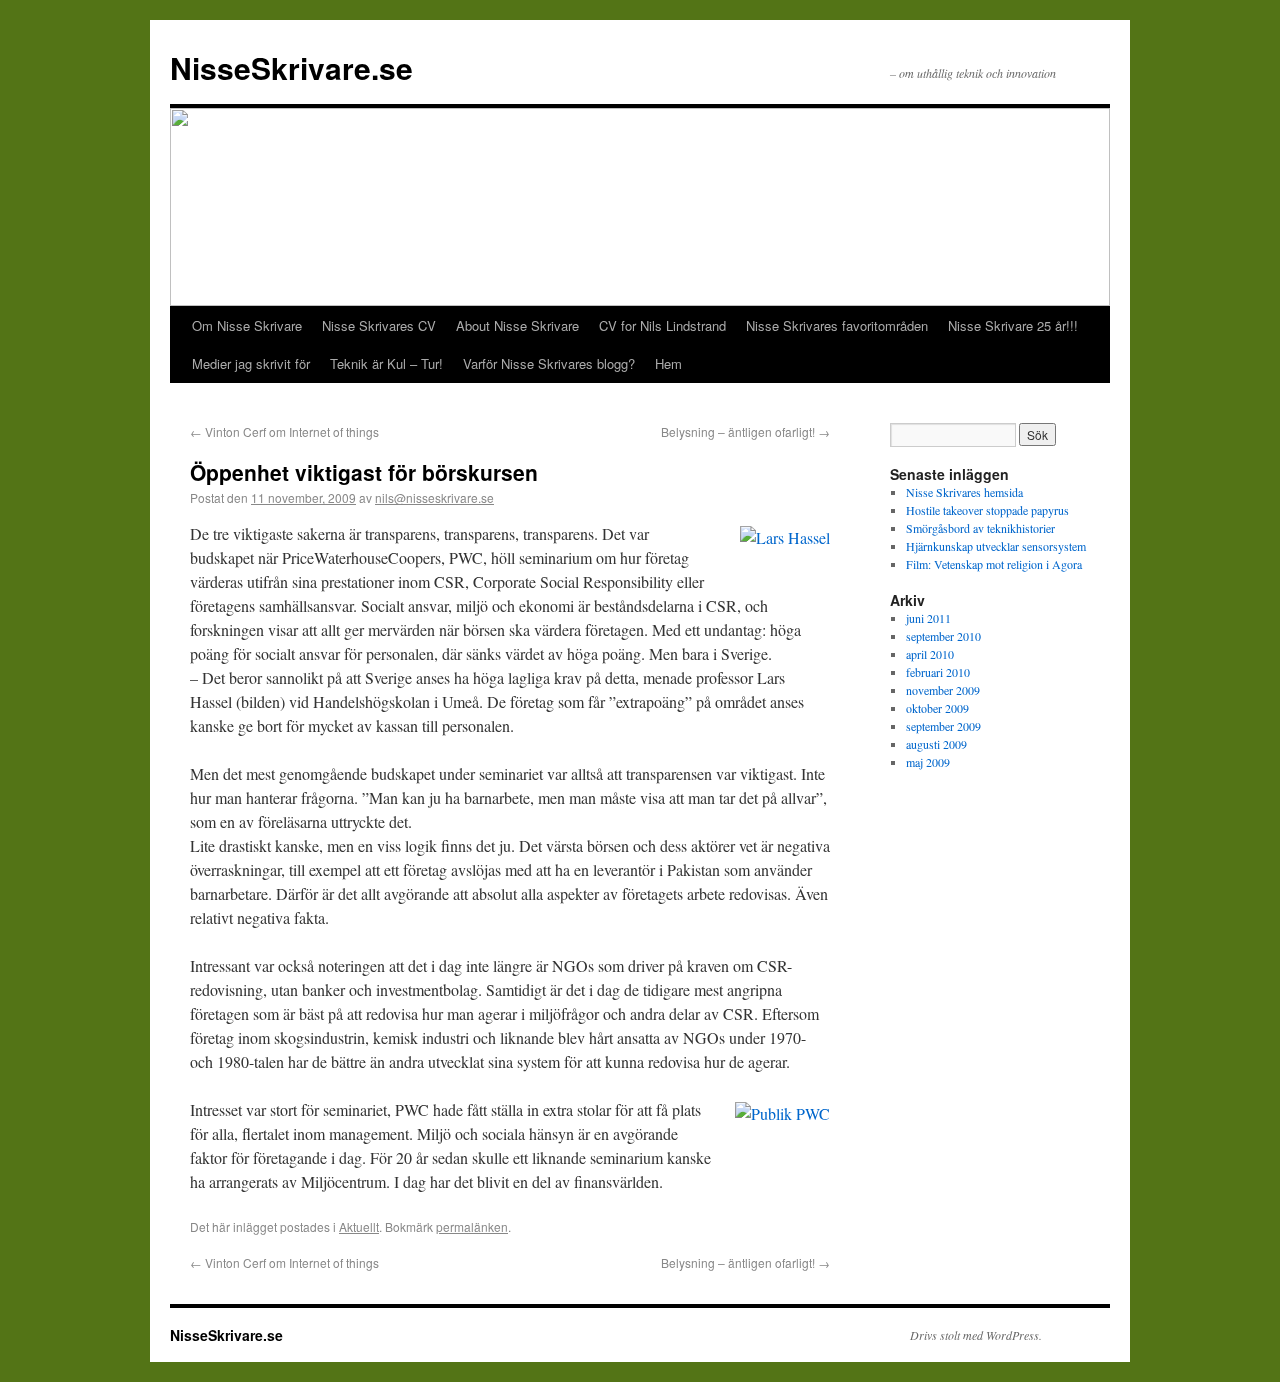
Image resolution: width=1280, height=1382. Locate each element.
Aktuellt (359, 1226)
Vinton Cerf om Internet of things (284, 431)
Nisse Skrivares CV (379, 325)
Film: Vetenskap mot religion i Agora (994, 564)
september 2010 (943, 636)
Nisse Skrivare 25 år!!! (1013, 325)
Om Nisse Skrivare (247, 325)
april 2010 (930, 654)
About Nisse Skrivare (517, 325)
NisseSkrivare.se (291, 67)
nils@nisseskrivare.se (434, 497)
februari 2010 (938, 672)
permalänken (472, 1226)
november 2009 (943, 690)
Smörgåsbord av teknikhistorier (980, 528)
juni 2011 (928, 618)
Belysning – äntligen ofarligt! (745, 431)
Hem (668, 363)
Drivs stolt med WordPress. (976, 1335)
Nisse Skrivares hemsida (964, 492)
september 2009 (943, 726)
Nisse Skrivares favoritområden (837, 325)
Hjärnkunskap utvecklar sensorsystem (996, 546)
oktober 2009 (937, 708)
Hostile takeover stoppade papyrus (987, 510)
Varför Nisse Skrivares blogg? (549, 363)
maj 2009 (928, 762)
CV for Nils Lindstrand (662, 325)
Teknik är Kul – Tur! (386, 363)
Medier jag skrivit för (251, 363)
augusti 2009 (936, 744)
